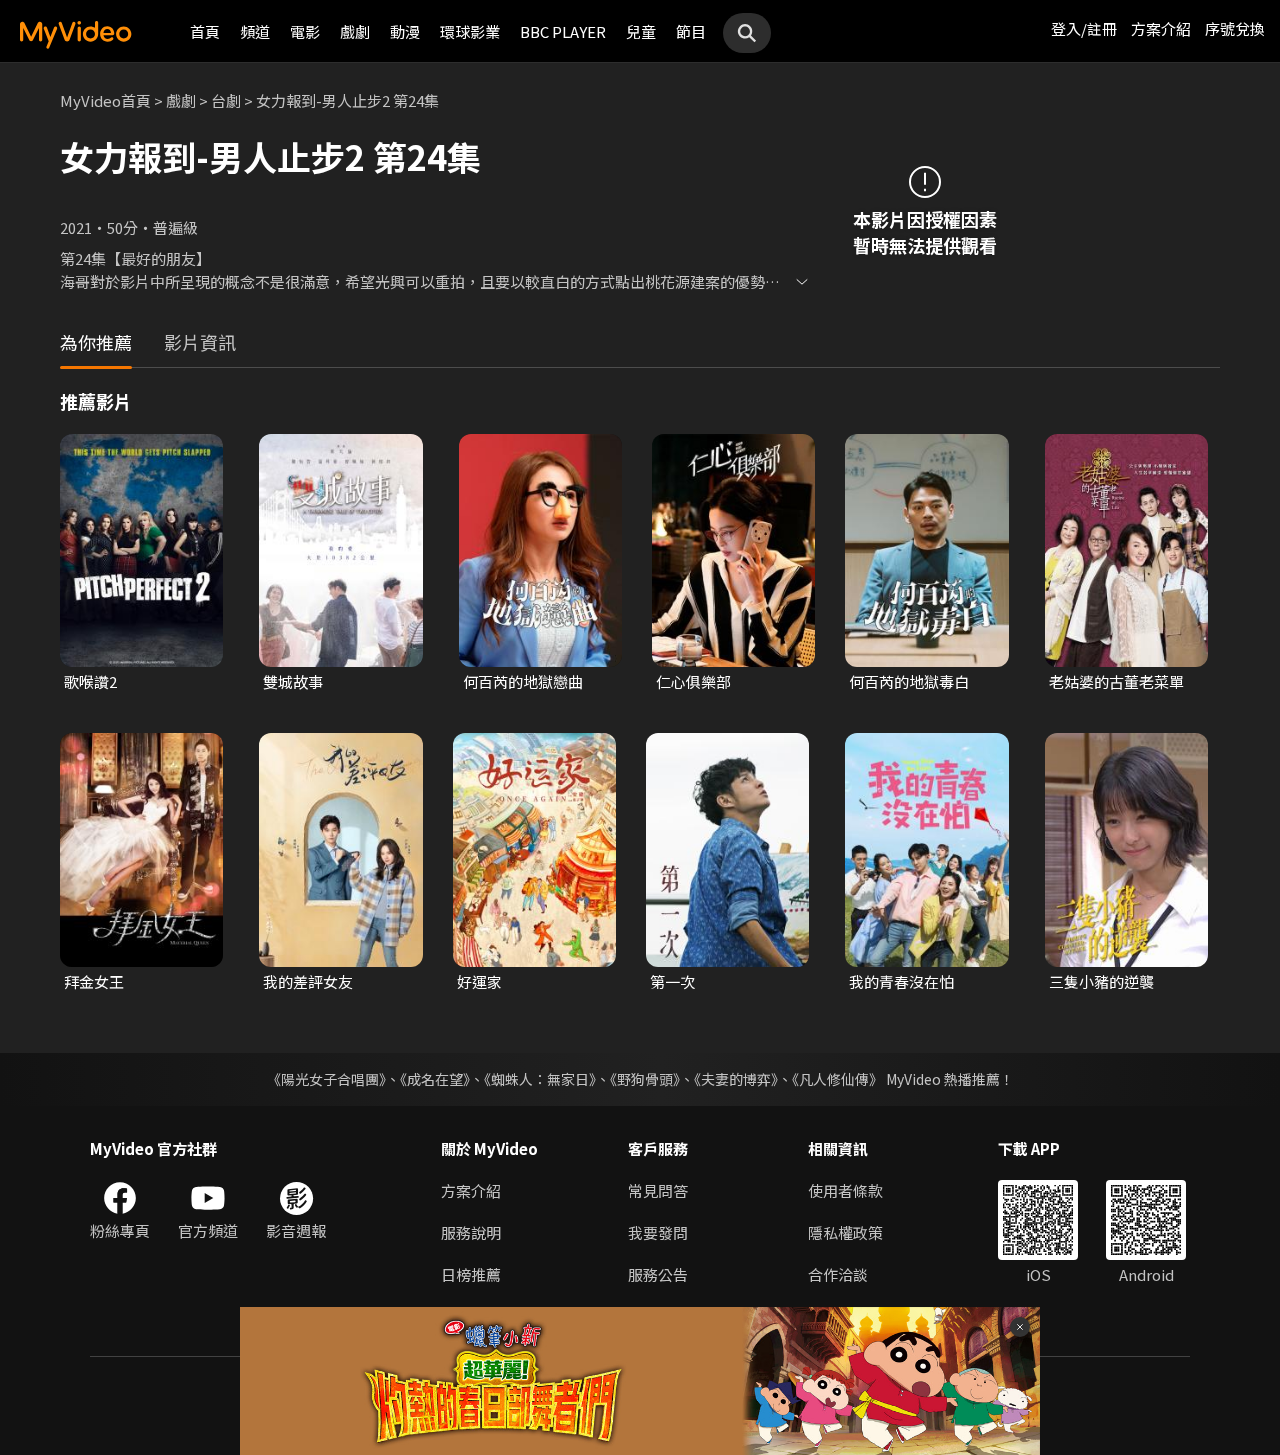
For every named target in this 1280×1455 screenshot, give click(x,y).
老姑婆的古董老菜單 (1116, 681)
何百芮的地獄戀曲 (523, 681)
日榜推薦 (471, 1274)
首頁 (205, 31)
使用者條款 (845, 1190)
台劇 (226, 100)
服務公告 (658, 1274)
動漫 (405, 31)
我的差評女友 (308, 981)
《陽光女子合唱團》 (326, 1079)
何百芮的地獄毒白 (909, 681)
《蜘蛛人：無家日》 (540, 1079)
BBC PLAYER (563, 31)
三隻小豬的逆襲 (1101, 981)
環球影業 (470, 31)
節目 (691, 31)
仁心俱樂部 (693, 681)
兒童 (641, 31)
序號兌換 (1235, 28)
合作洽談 (838, 1274)
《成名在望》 (435, 1079)
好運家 (479, 981)
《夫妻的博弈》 (736, 1079)
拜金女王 (94, 981)
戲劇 (355, 31)
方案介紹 (1161, 28)
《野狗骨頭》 (645, 1079)
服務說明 (471, 1232)
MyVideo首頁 (105, 100)
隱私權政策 (845, 1232)
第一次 (672, 981)
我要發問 (658, 1232)
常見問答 (658, 1190)
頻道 (255, 31)
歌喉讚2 (90, 681)
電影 (305, 31)
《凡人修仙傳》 (837, 1079)
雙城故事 (293, 681)
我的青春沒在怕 (901, 981)
